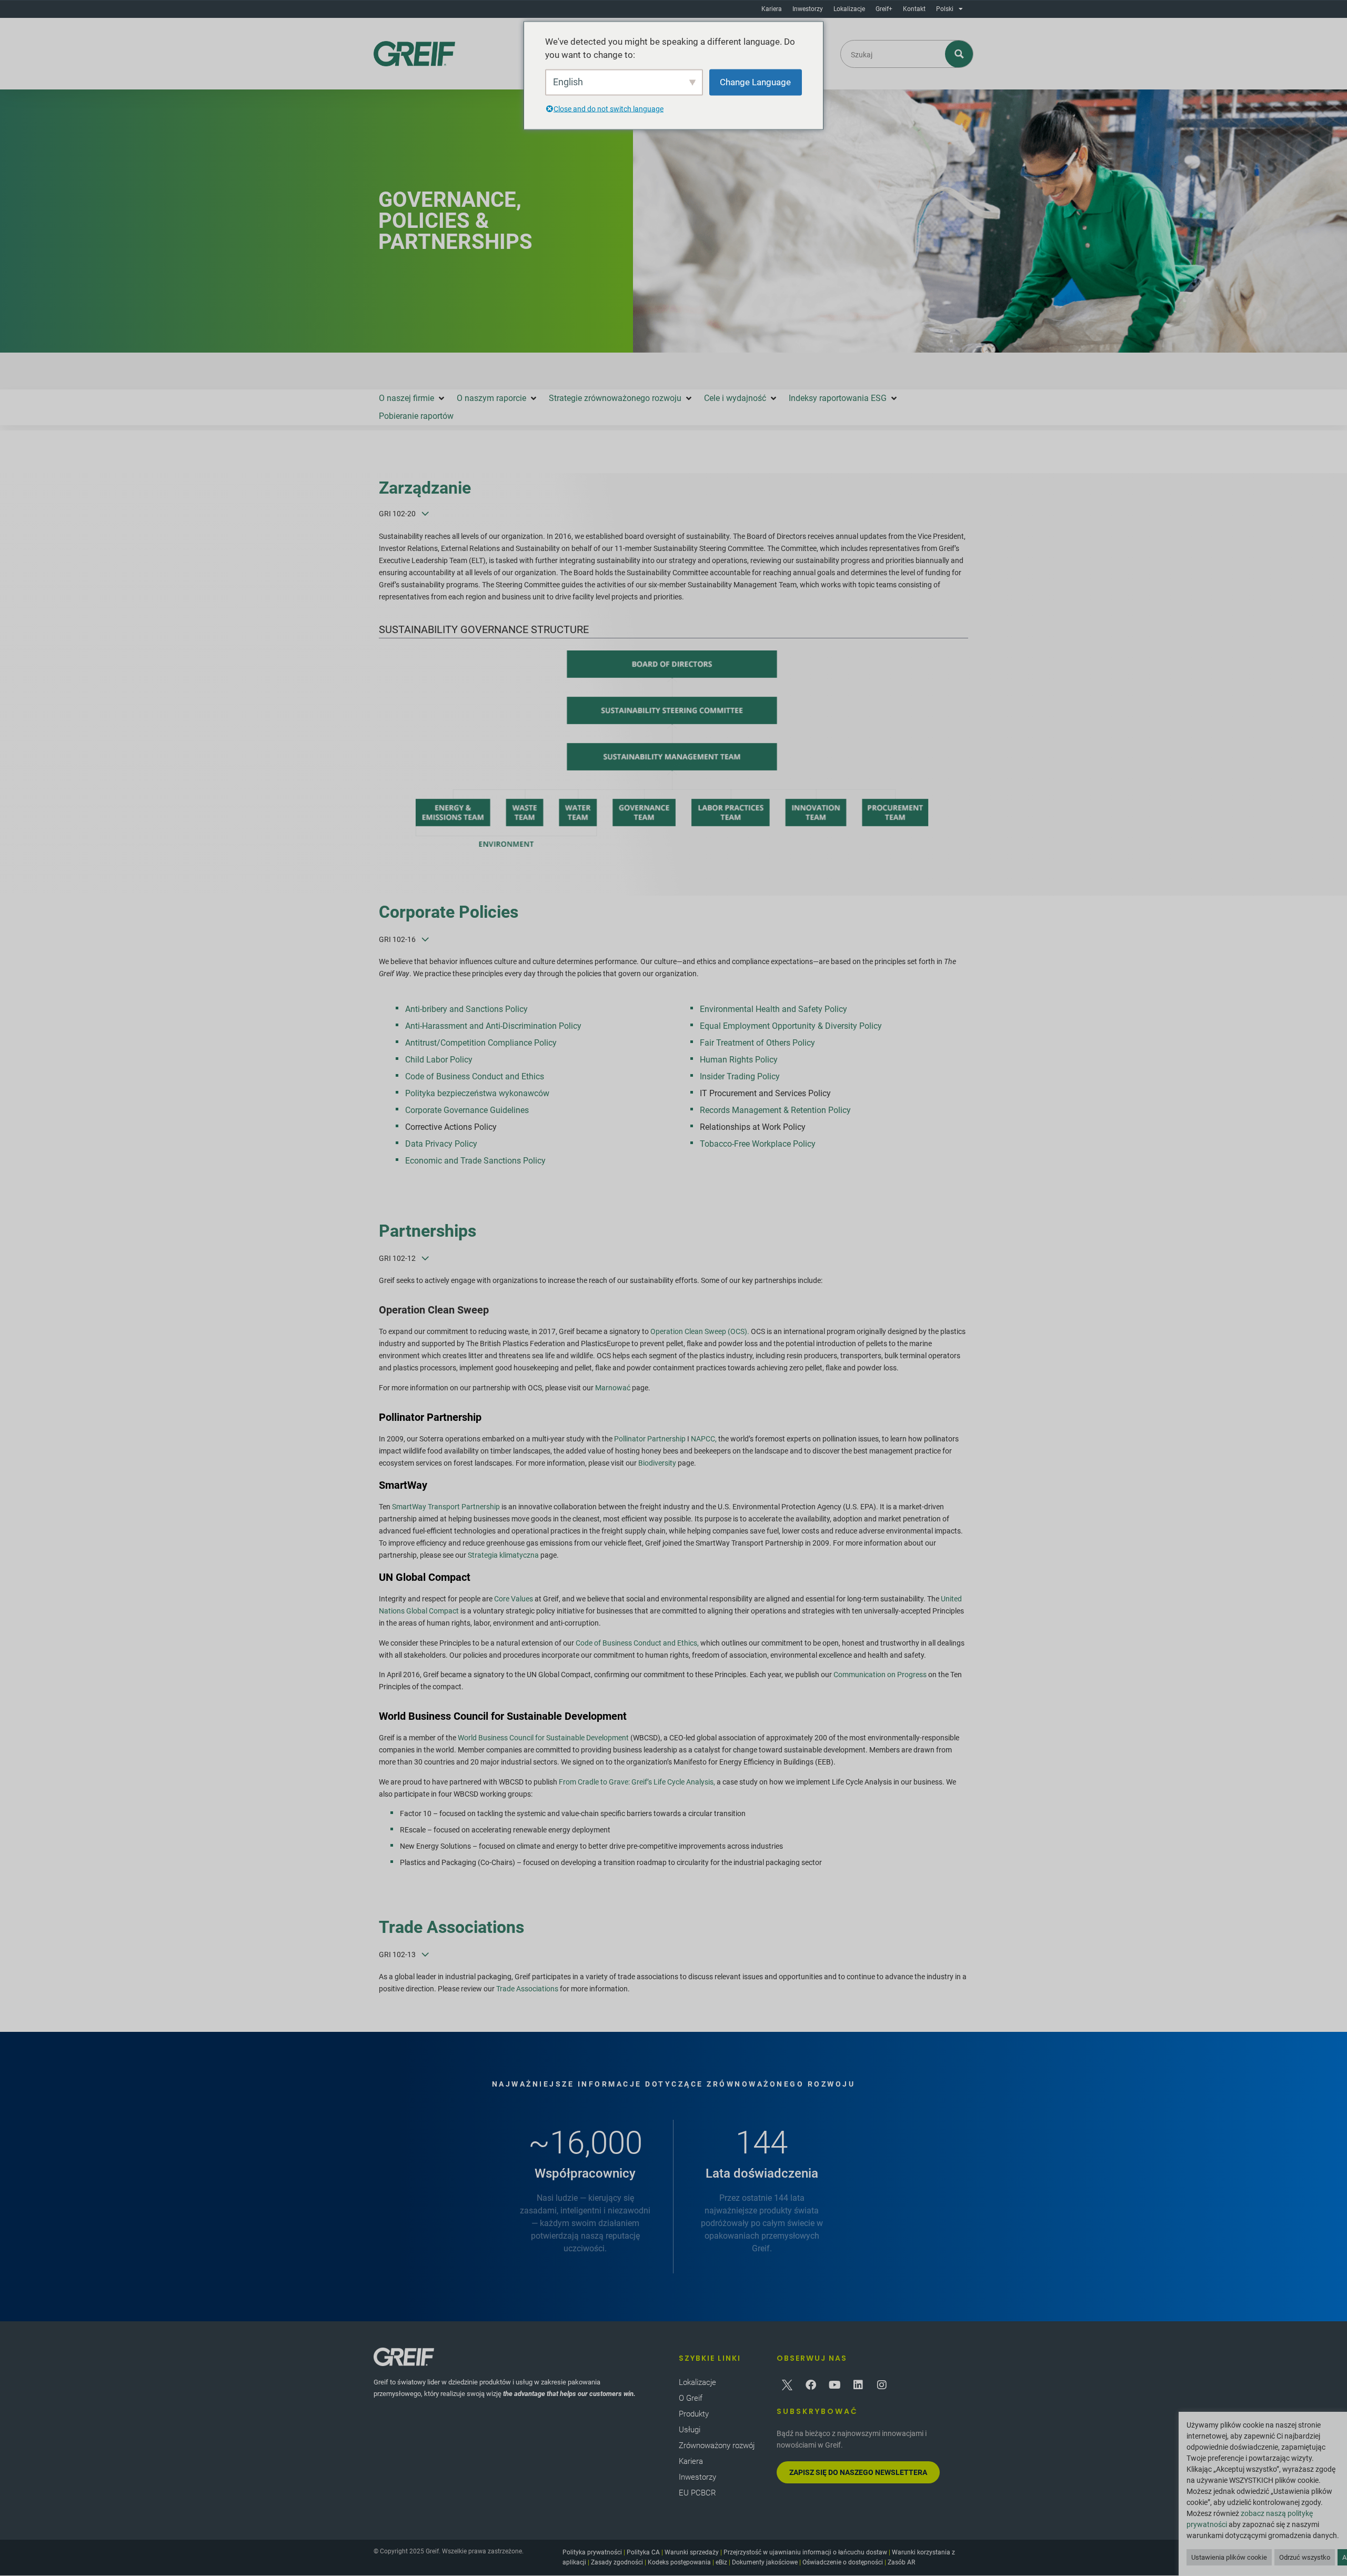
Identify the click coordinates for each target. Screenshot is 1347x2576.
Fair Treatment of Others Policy (757, 1043)
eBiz (721, 2562)
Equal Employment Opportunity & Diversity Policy (791, 1026)
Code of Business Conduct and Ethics (475, 1076)
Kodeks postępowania (679, 2562)
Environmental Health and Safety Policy (773, 1009)
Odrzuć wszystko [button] (1305, 2557)
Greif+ (884, 9)
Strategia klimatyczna (503, 1555)
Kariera (772, 9)
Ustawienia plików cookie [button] (1229, 2557)
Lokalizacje (849, 9)
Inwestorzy (808, 9)
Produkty (694, 2414)
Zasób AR (901, 2562)
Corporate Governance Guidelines (467, 1110)
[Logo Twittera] (787, 2385)
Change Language (755, 82)
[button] (413, 398)
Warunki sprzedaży (692, 2552)
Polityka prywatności (592, 2552)
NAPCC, (705, 1439)
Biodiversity (658, 1463)
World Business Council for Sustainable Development (544, 1738)
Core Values (514, 1599)
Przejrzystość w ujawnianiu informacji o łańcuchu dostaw (805, 2552)
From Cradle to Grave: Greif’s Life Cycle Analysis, (638, 1782)
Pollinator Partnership (651, 1439)
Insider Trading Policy (740, 1076)
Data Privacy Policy (441, 1144)
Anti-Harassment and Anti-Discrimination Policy (493, 1026)
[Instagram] (882, 2385)
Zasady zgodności (617, 2562)
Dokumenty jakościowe (765, 2562)
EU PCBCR (697, 2493)
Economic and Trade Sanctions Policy (475, 1161)
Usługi (690, 2430)
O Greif (691, 2398)
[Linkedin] (858, 2385)
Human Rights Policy (739, 1060)
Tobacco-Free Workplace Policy (758, 1144)
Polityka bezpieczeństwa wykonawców (477, 1093)
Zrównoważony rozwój (717, 2445)
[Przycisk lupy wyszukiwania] (959, 54)
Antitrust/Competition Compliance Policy (481, 1043)
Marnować (613, 1388)
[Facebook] (811, 2385)
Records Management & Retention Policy (775, 1110)
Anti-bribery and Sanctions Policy (466, 1009)
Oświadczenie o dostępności (843, 2562)
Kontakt (914, 9)
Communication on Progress (880, 1675)
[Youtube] (835, 2385)
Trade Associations (528, 1989)
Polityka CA (643, 2552)
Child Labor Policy (439, 1060)
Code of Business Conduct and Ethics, (638, 1643)
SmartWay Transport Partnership (447, 1507)
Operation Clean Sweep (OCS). (700, 1331)
